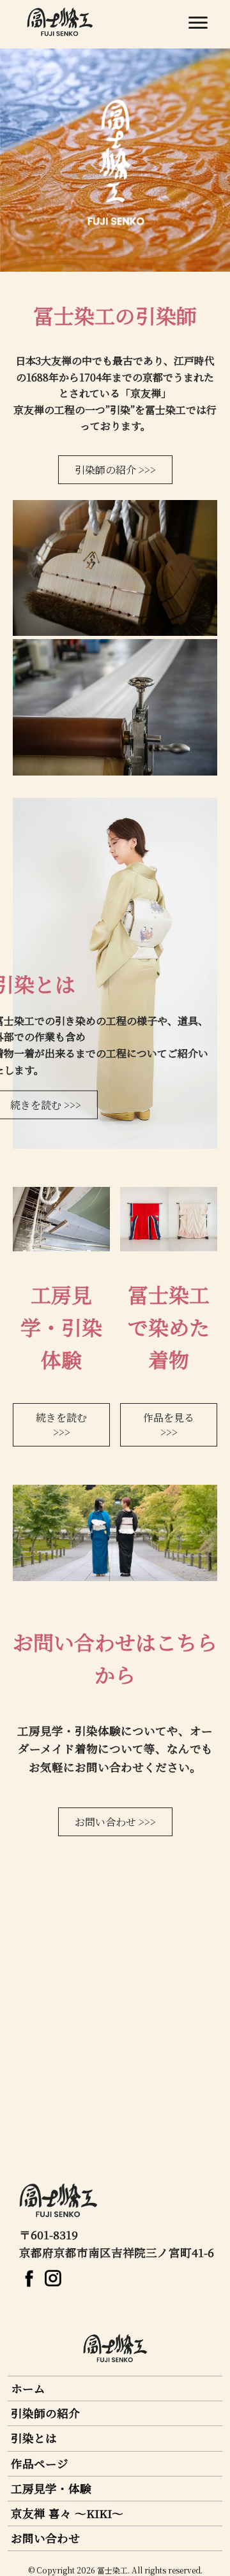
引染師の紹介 (45, 2413)
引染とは (34, 2438)
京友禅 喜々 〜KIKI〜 (67, 2513)
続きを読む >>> (61, 1425)
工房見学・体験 (51, 2488)
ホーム (28, 2388)
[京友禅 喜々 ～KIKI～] (31, 2281)
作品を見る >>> (169, 1425)
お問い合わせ (45, 2538)
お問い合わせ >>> (115, 1822)
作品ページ (40, 2463)
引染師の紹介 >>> (115, 470)
